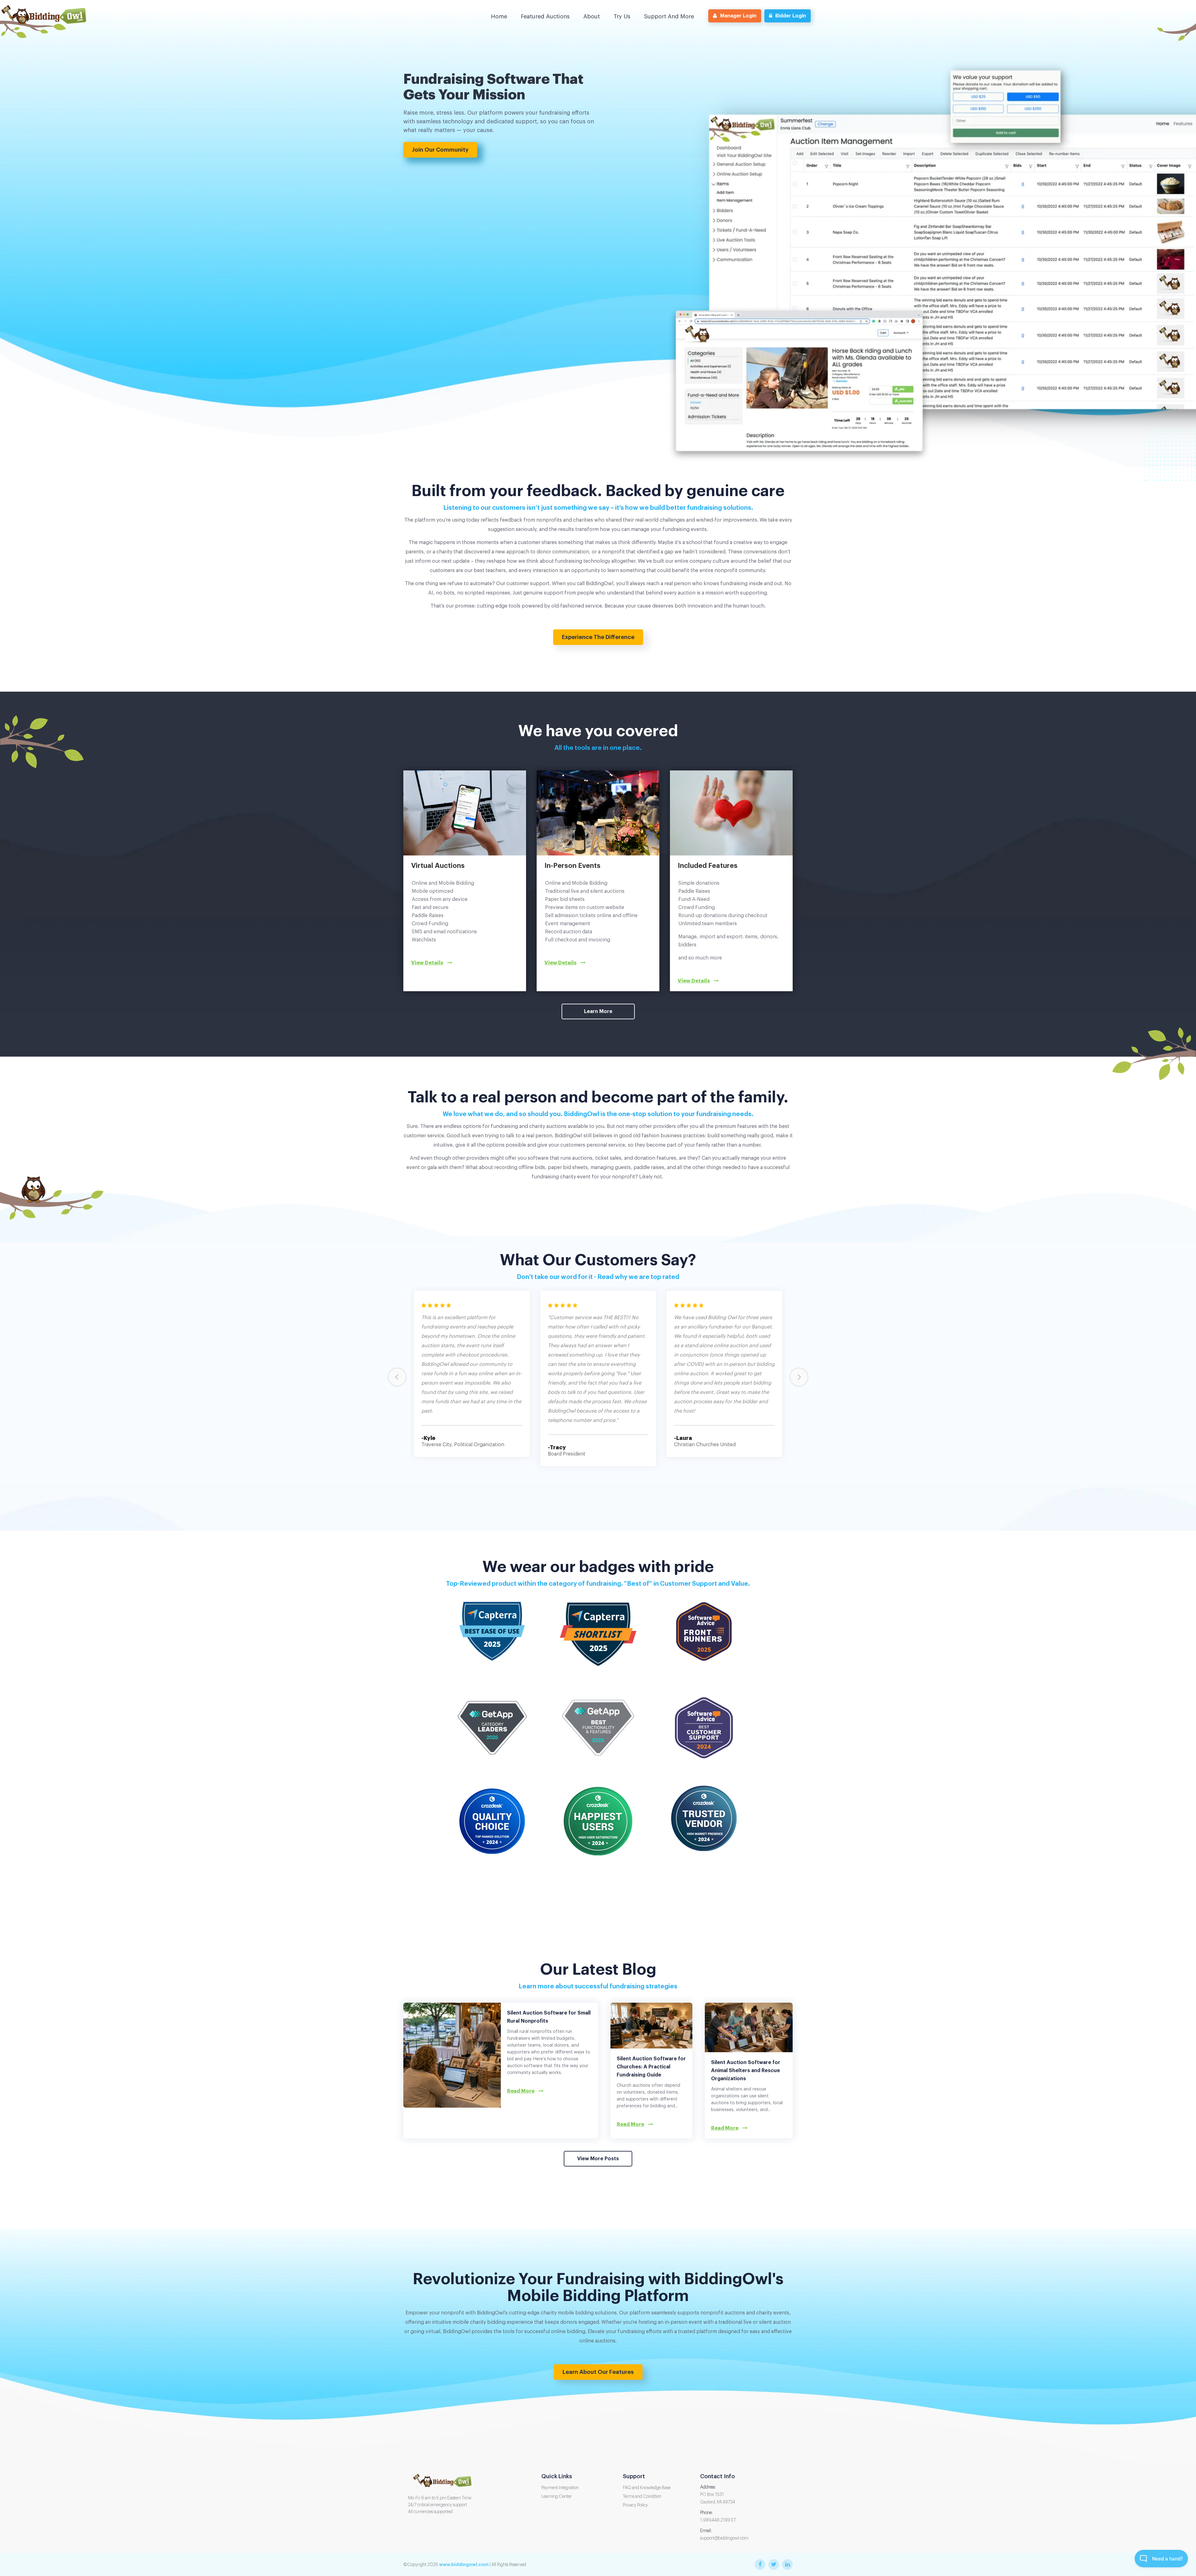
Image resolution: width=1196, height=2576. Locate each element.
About (592, 17)
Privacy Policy (635, 2505)
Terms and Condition (642, 2497)
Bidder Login (791, 16)
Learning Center (557, 2497)
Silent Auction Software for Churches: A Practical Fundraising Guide (651, 2067)
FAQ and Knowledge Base (647, 2488)
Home (499, 17)
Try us (622, 17)
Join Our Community (440, 150)
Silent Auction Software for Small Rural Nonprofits (549, 2017)
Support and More (669, 17)
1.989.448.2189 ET (718, 2520)
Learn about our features (598, 2372)
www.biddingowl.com (464, 2564)
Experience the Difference (598, 637)
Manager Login (738, 16)
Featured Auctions (545, 17)
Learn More (598, 1011)
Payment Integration (560, 2488)
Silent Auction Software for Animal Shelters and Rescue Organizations (746, 2071)
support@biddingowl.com (724, 2538)
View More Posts (598, 2159)
